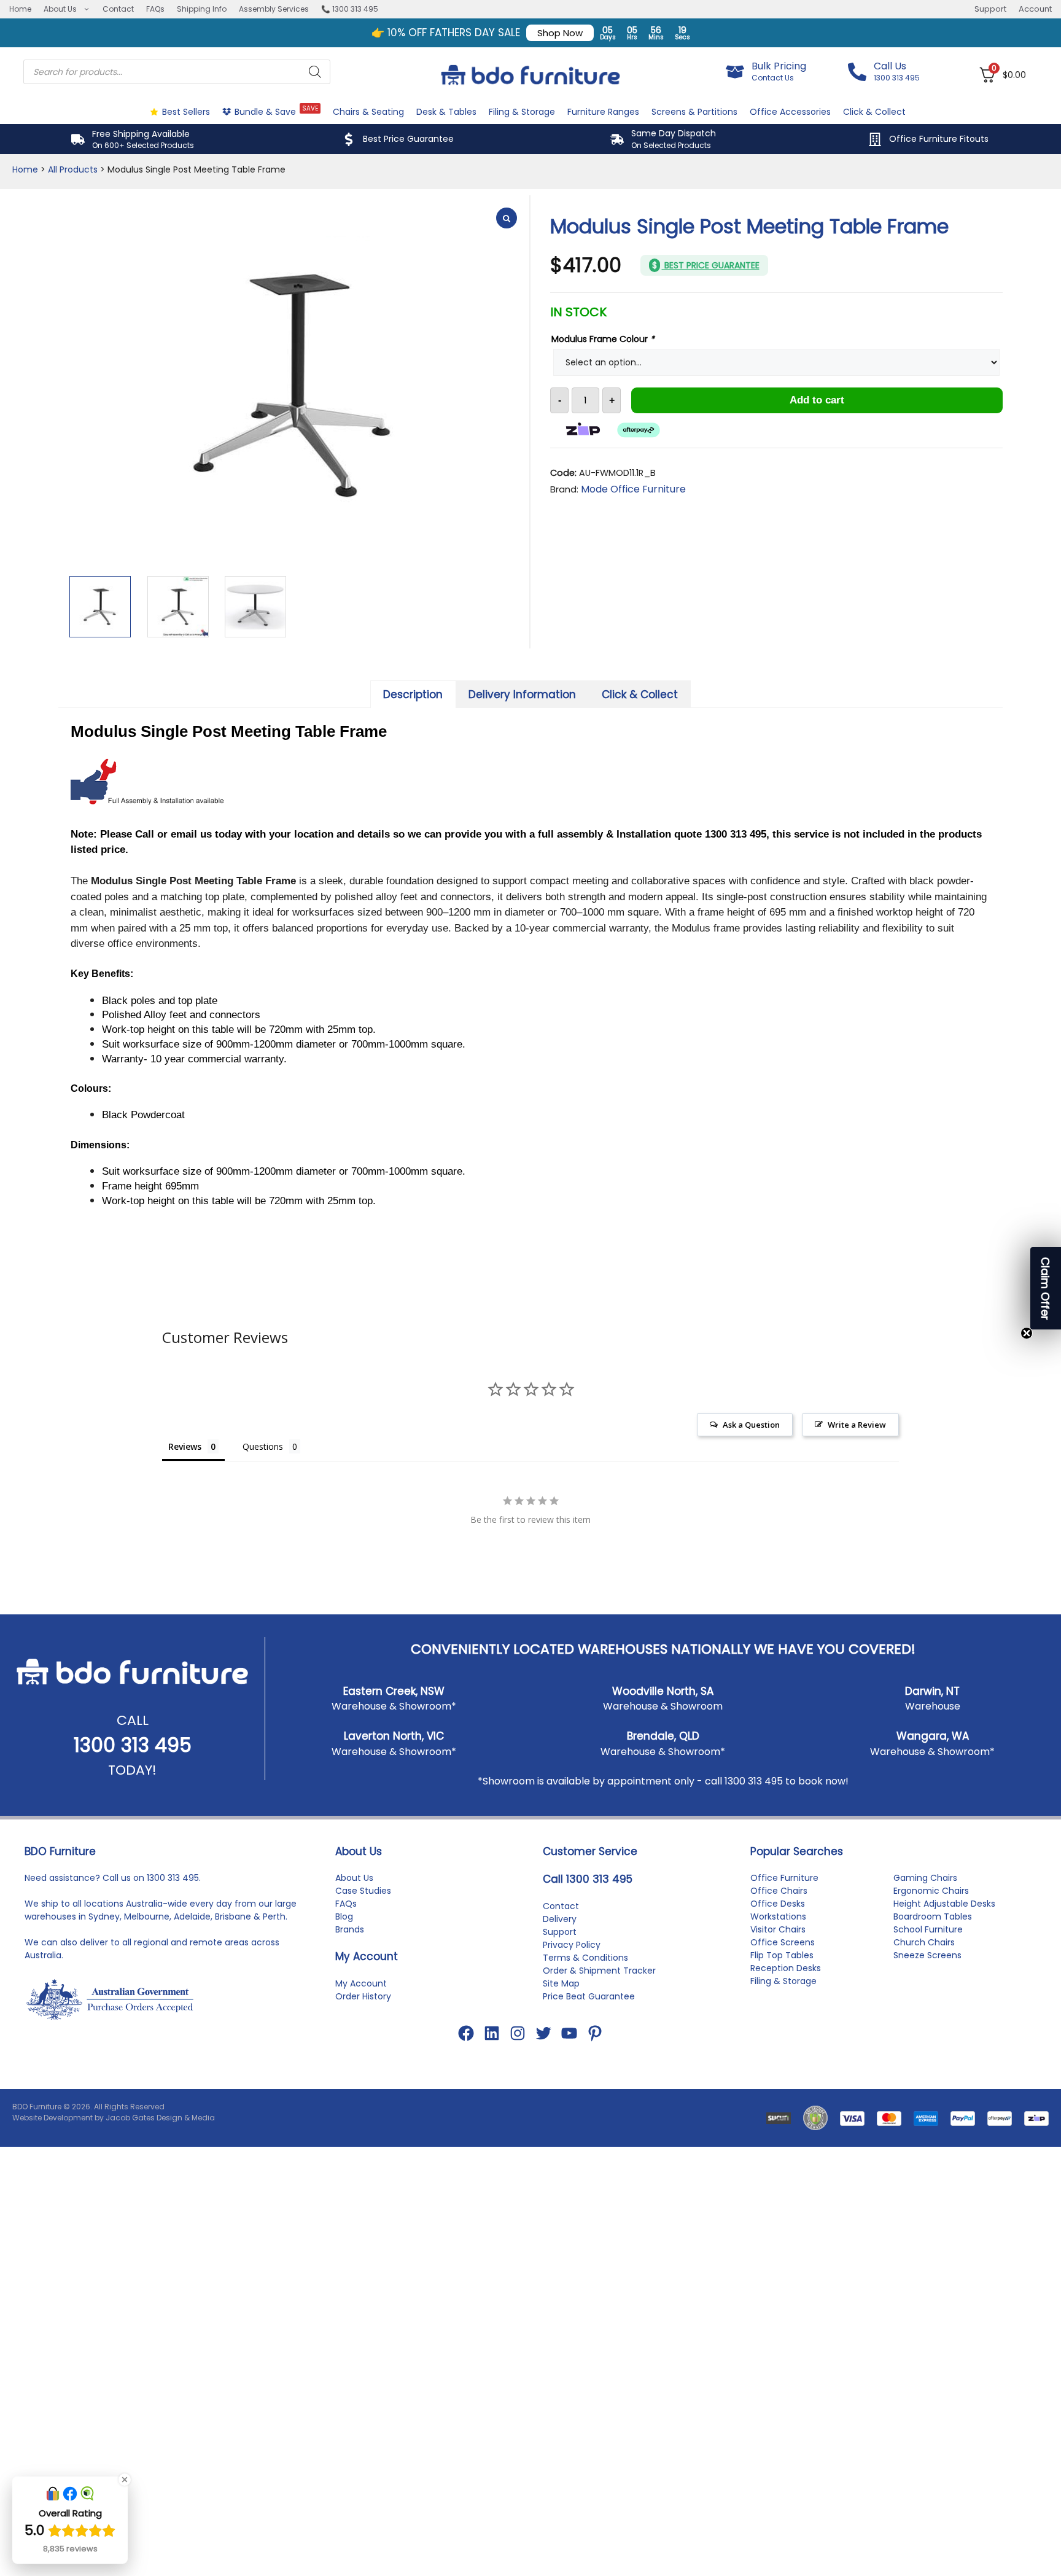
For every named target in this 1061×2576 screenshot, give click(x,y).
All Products (73, 169)
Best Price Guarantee (408, 139)
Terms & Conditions (585, 1958)
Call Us (890, 66)
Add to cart (817, 400)
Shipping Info (202, 9)
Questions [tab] (263, 1446)
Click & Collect (874, 112)
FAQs (155, 9)
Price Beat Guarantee (589, 1996)
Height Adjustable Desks (944, 1904)
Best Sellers (186, 112)
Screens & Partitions (694, 112)
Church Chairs (924, 1942)
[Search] (315, 72)
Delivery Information (522, 695)
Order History (363, 1996)
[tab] (413, 694)
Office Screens (783, 1942)
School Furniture (928, 1929)
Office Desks (778, 1904)
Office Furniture (784, 1878)
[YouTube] (569, 2033)
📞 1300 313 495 (350, 9)
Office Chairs (779, 1891)
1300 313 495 (133, 1745)
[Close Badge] (125, 2480)
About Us (60, 9)
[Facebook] (466, 2033)
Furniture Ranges (603, 112)
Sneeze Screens (927, 1955)
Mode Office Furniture (633, 489)
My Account (361, 1983)
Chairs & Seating (368, 112)
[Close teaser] (1027, 1333)
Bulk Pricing (779, 66)
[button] (1046, 1288)
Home (20, 9)
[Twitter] (543, 2033)
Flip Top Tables (782, 1955)
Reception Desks (786, 1968)
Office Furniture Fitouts (939, 139)
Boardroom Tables (933, 1916)
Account (1035, 9)
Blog (344, 1916)
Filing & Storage (522, 112)
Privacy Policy (572, 1945)
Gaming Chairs (925, 1878)
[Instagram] (518, 2033)
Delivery (560, 1919)
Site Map (561, 1983)
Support (990, 9)
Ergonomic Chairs (931, 1891)
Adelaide (192, 1916)
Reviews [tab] (185, 1446)
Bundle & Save (276, 111)
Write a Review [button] (857, 1425)
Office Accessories (790, 112)
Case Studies (363, 1891)
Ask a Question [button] (751, 1425)
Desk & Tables (446, 112)
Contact (118, 9)
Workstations (778, 1916)
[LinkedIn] (492, 2033)
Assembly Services (274, 9)
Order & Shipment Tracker (599, 1971)
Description (413, 695)
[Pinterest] (595, 2033)
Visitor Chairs (778, 1929)
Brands (350, 1929)
